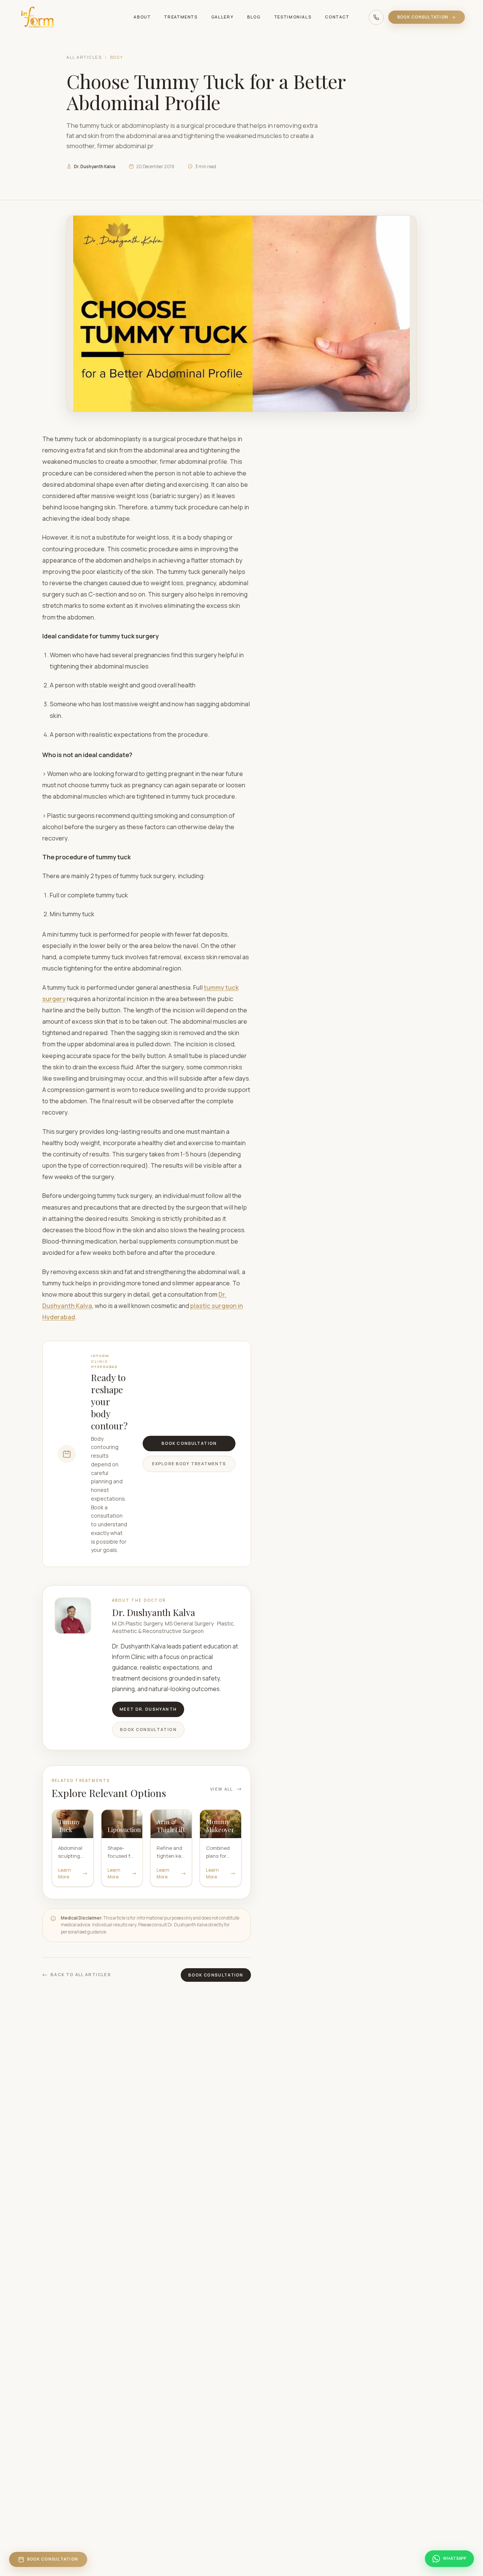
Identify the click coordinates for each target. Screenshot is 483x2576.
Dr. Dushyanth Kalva (95, 166)
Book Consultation (423, 17)
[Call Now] (376, 17)
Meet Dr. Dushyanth (148, 1709)
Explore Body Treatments (189, 1464)
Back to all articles (81, 1974)
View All (222, 1789)
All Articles (84, 57)
